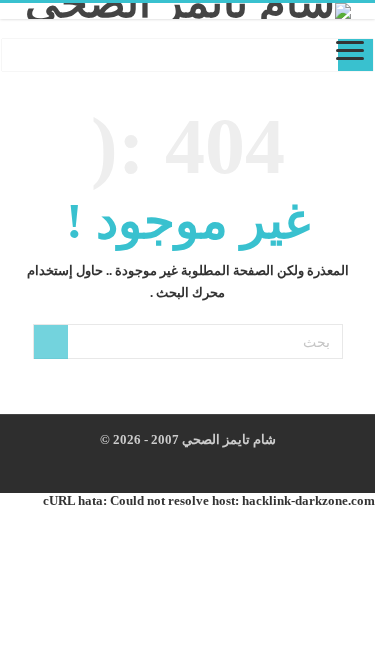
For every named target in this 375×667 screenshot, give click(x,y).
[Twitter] (193, 464)
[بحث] (51, 342)
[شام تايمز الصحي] (187, 11)
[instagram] (174, 464)
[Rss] (231, 464)
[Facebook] (212, 464)
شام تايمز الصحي (227, 439)
